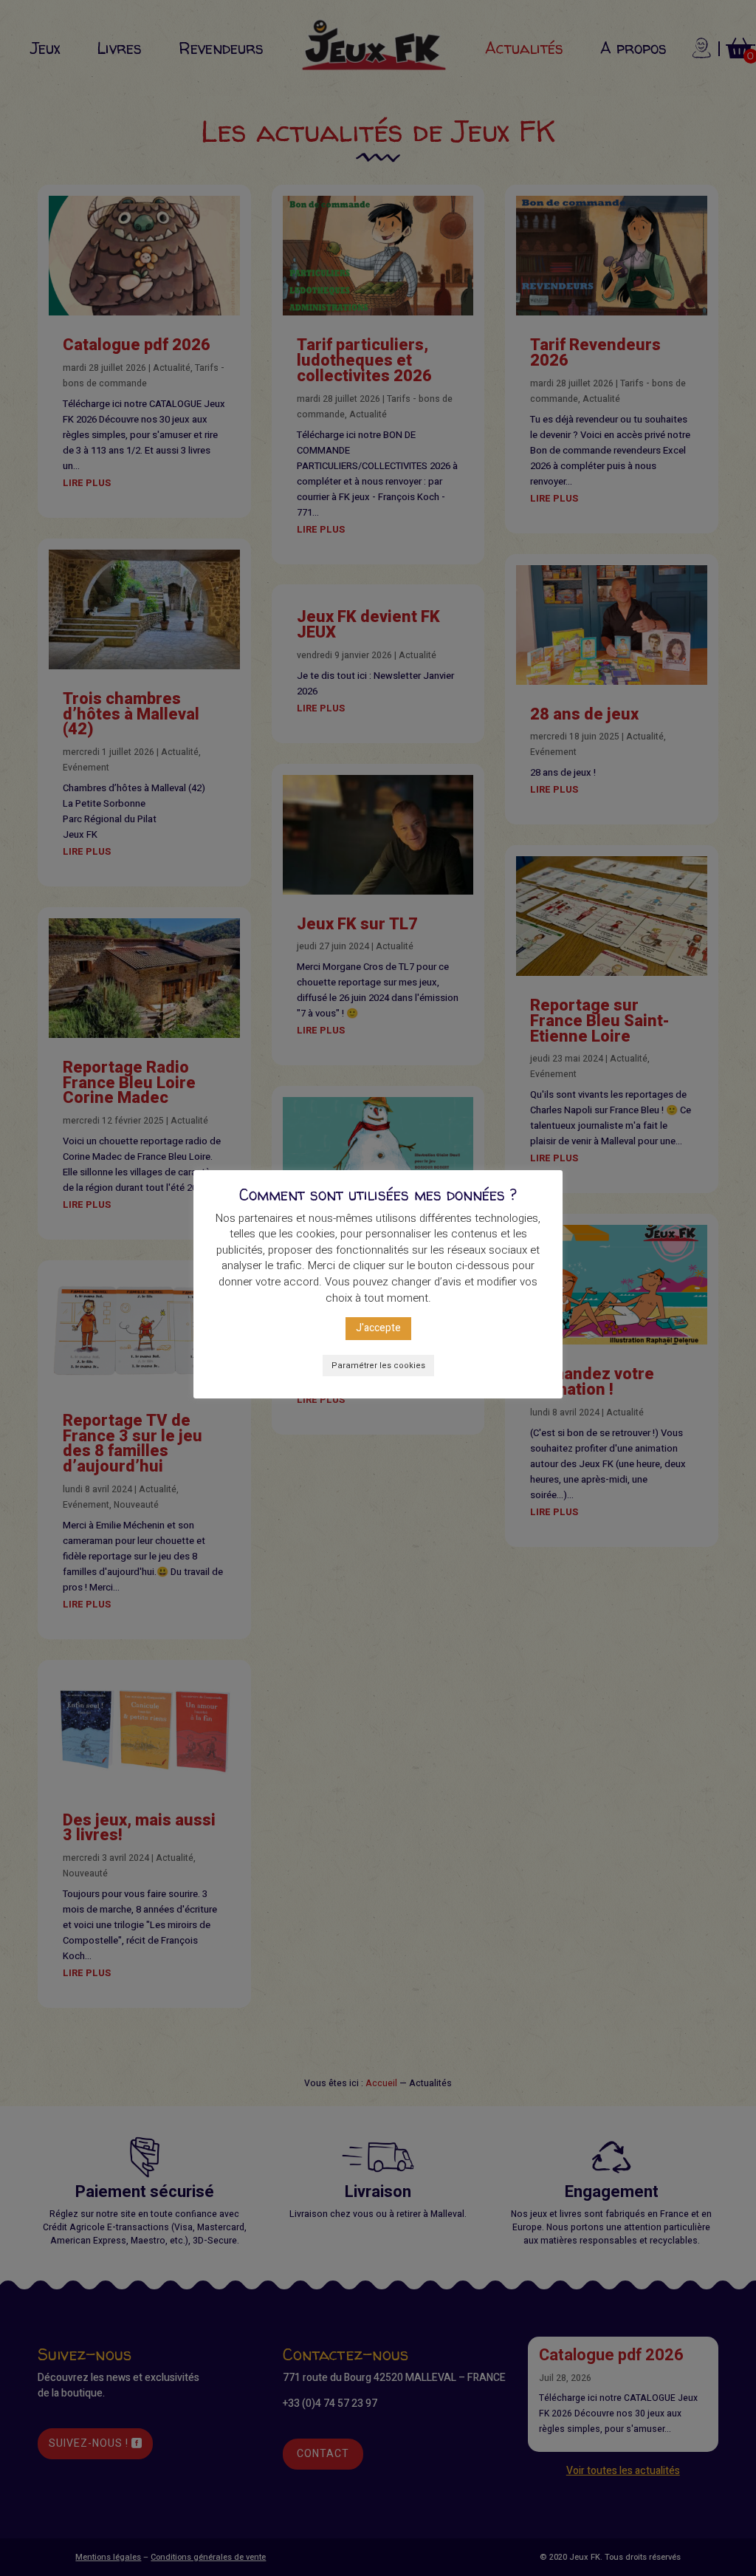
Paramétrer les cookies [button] (378, 1366)
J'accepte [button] (378, 1328)
